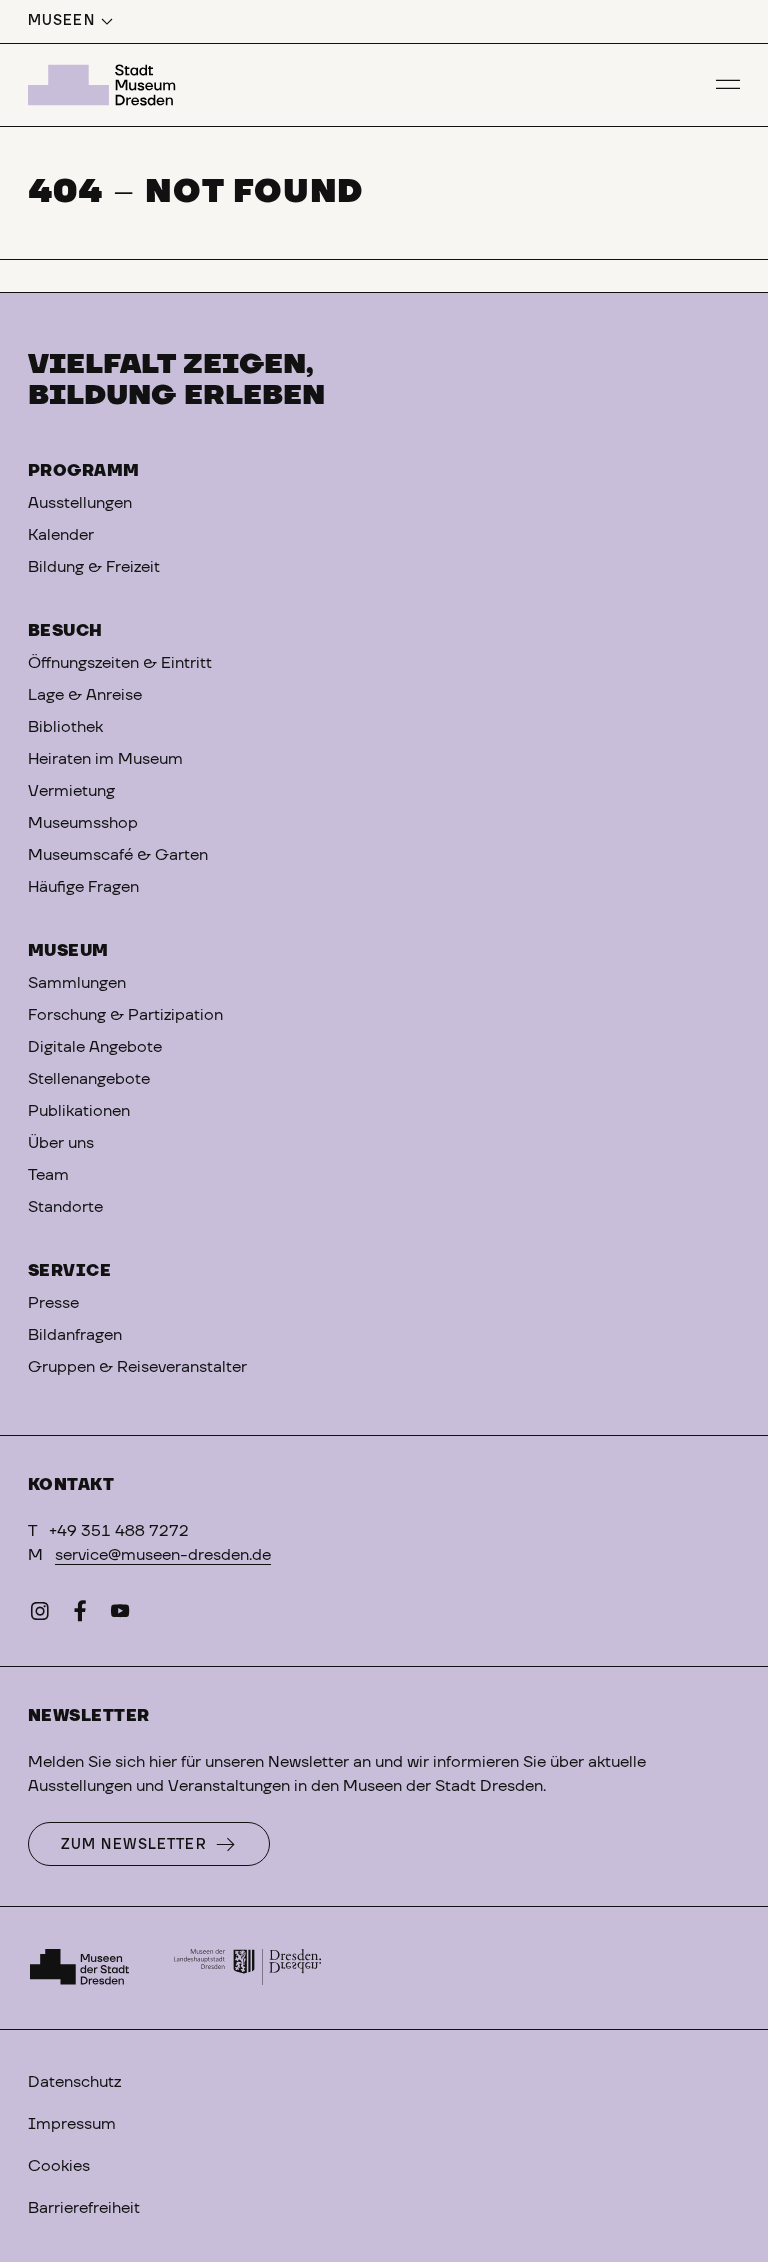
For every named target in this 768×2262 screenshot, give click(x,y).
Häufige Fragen (83, 887)
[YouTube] (120, 1615)
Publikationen (79, 1111)
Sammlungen (77, 983)
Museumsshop (83, 823)
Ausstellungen (80, 503)
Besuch (65, 631)
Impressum (72, 2124)
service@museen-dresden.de (163, 1555)
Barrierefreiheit (84, 2208)
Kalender (61, 535)
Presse (53, 1303)
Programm (84, 471)
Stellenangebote (89, 1079)
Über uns (61, 1143)
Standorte (65, 1207)
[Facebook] (80, 1615)
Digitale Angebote (95, 1047)
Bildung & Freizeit (94, 567)
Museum (68, 951)
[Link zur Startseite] (105, 85)
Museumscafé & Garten (118, 855)
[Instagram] (40, 1615)
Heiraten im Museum (105, 759)
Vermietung (71, 791)
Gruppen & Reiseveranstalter (137, 1367)
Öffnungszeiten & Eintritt (120, 663)
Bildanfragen (75, 1335)
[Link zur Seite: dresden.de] (248, 1968)
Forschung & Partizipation (125, 1015)
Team (48, 1175)
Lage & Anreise (85, 695)
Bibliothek (65, 727)
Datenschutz (74, 2082)
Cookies (59, 2166)
